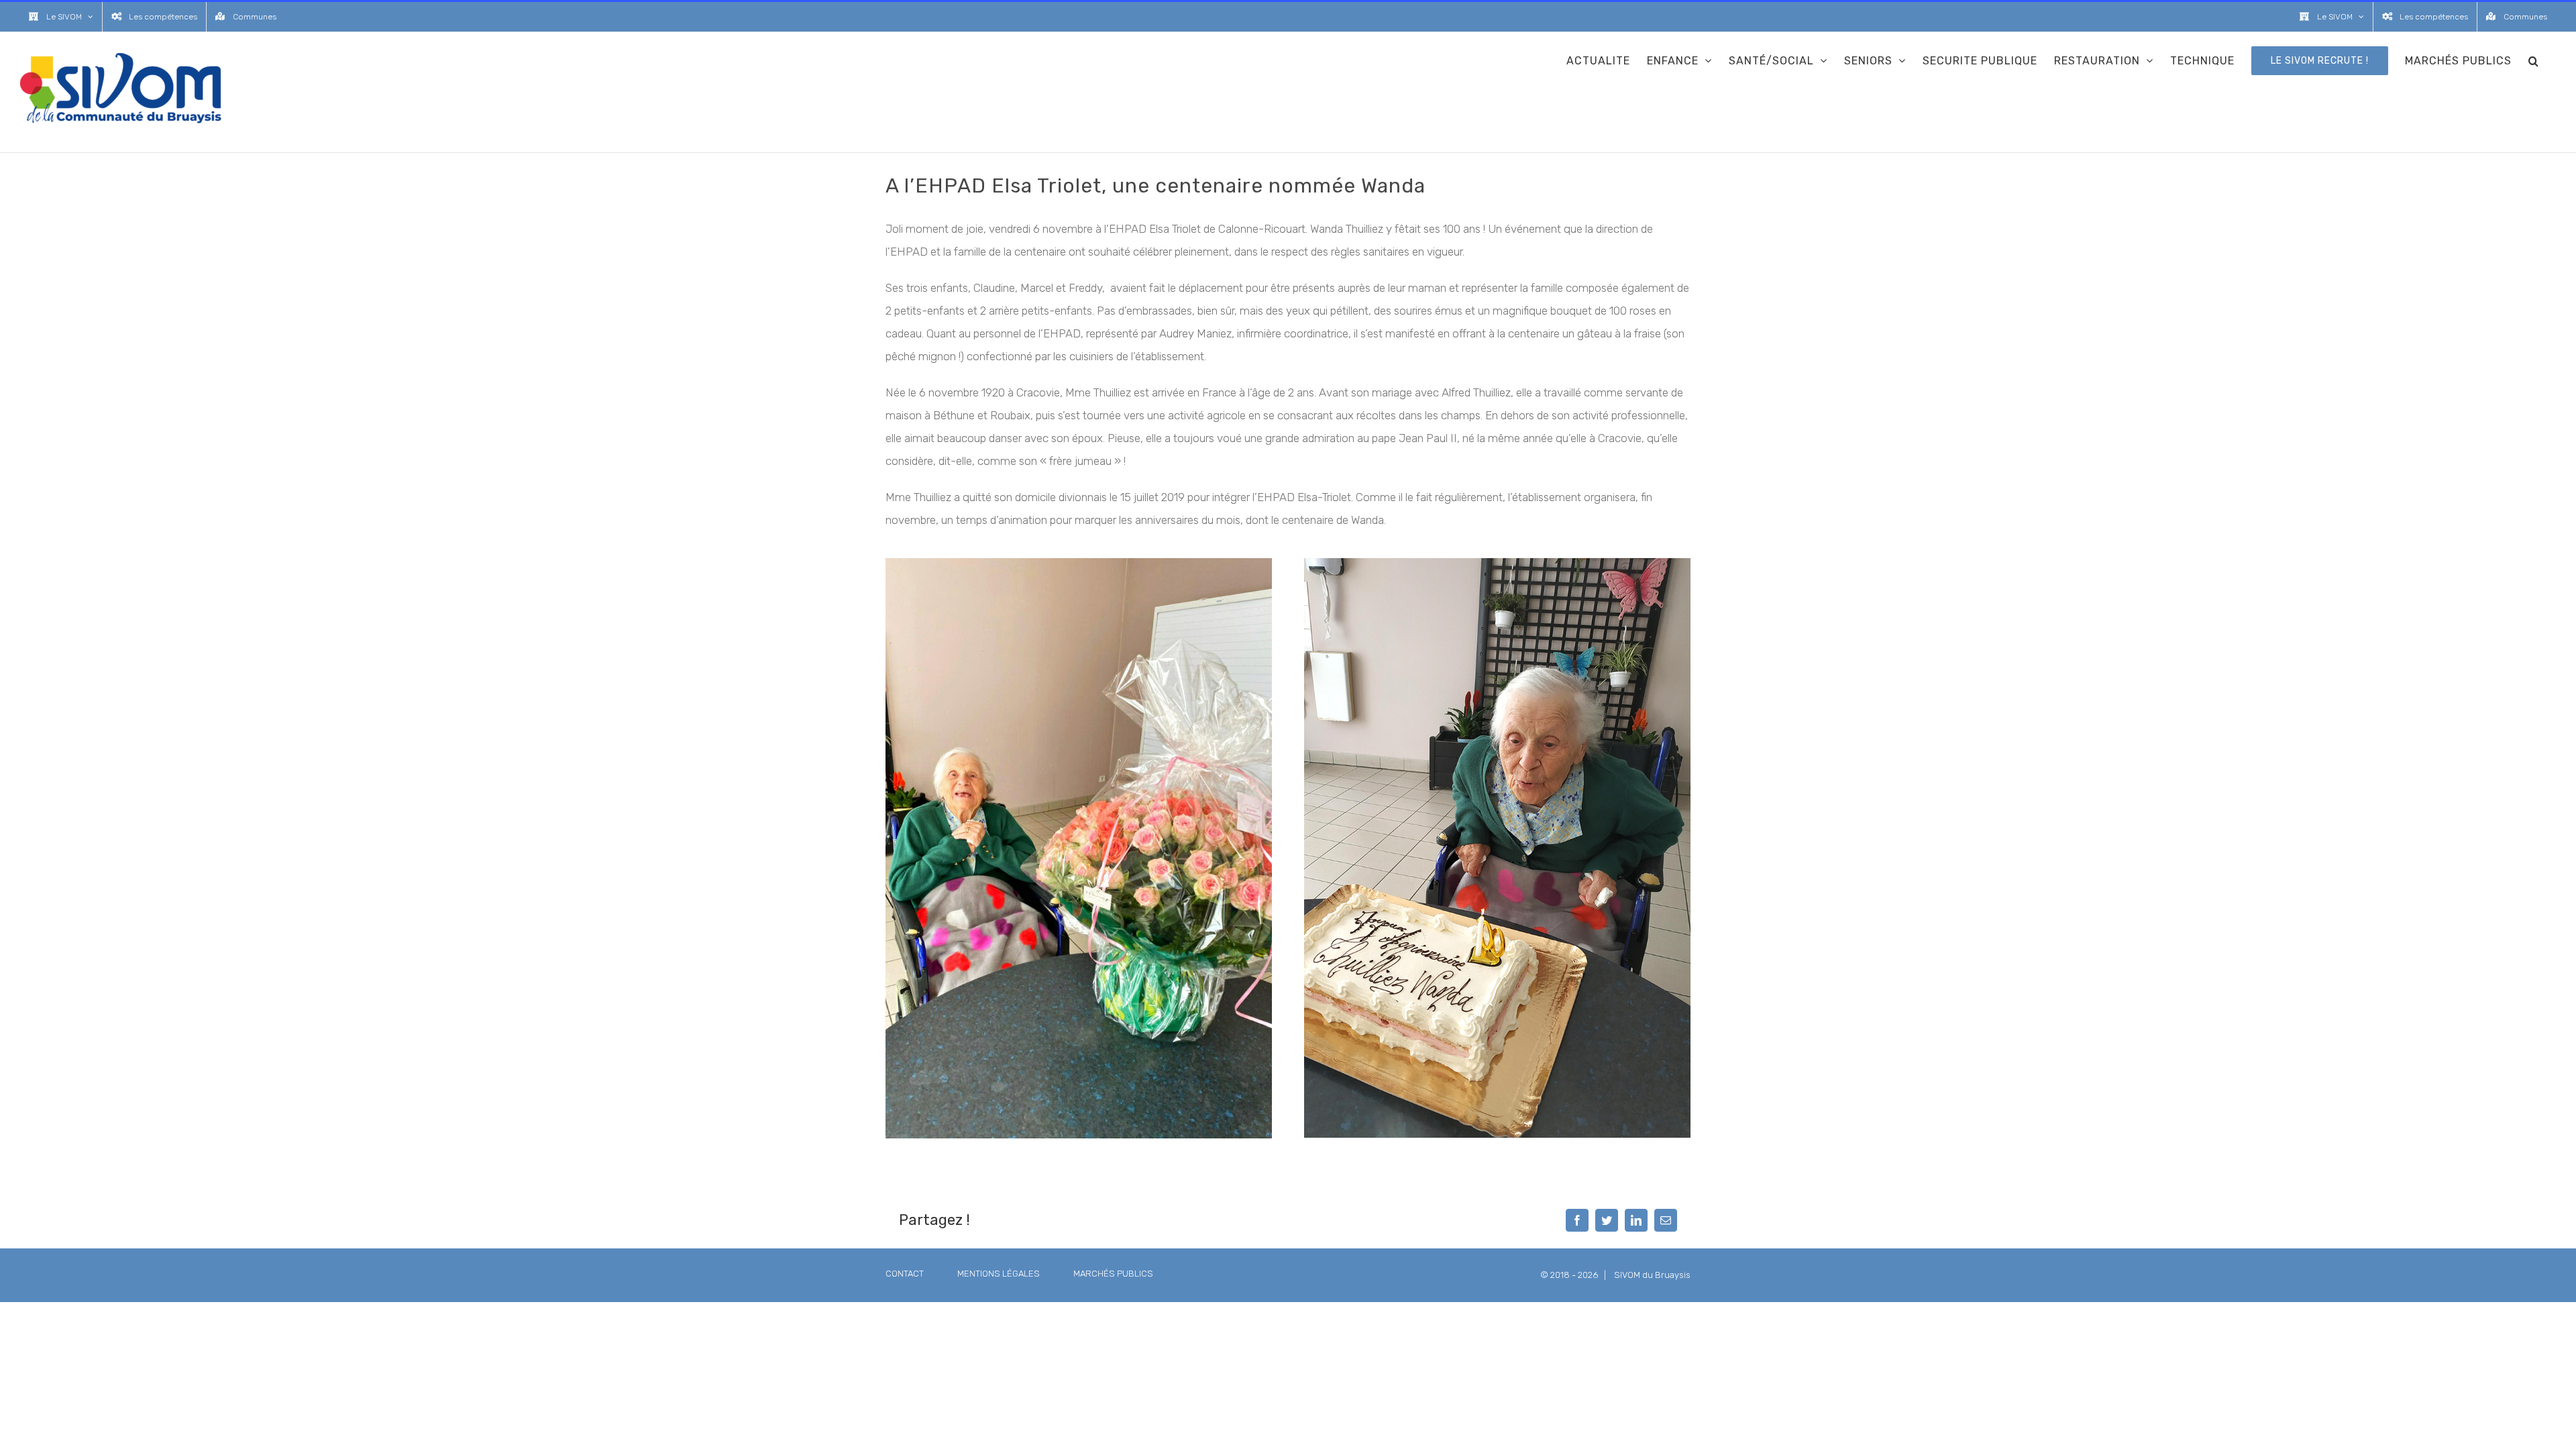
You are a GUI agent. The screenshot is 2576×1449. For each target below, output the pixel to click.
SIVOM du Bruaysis (1652, 1275)
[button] (2534, 60)
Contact (905, 1274)
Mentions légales (999, 1274)
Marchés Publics (1113, 1274)
